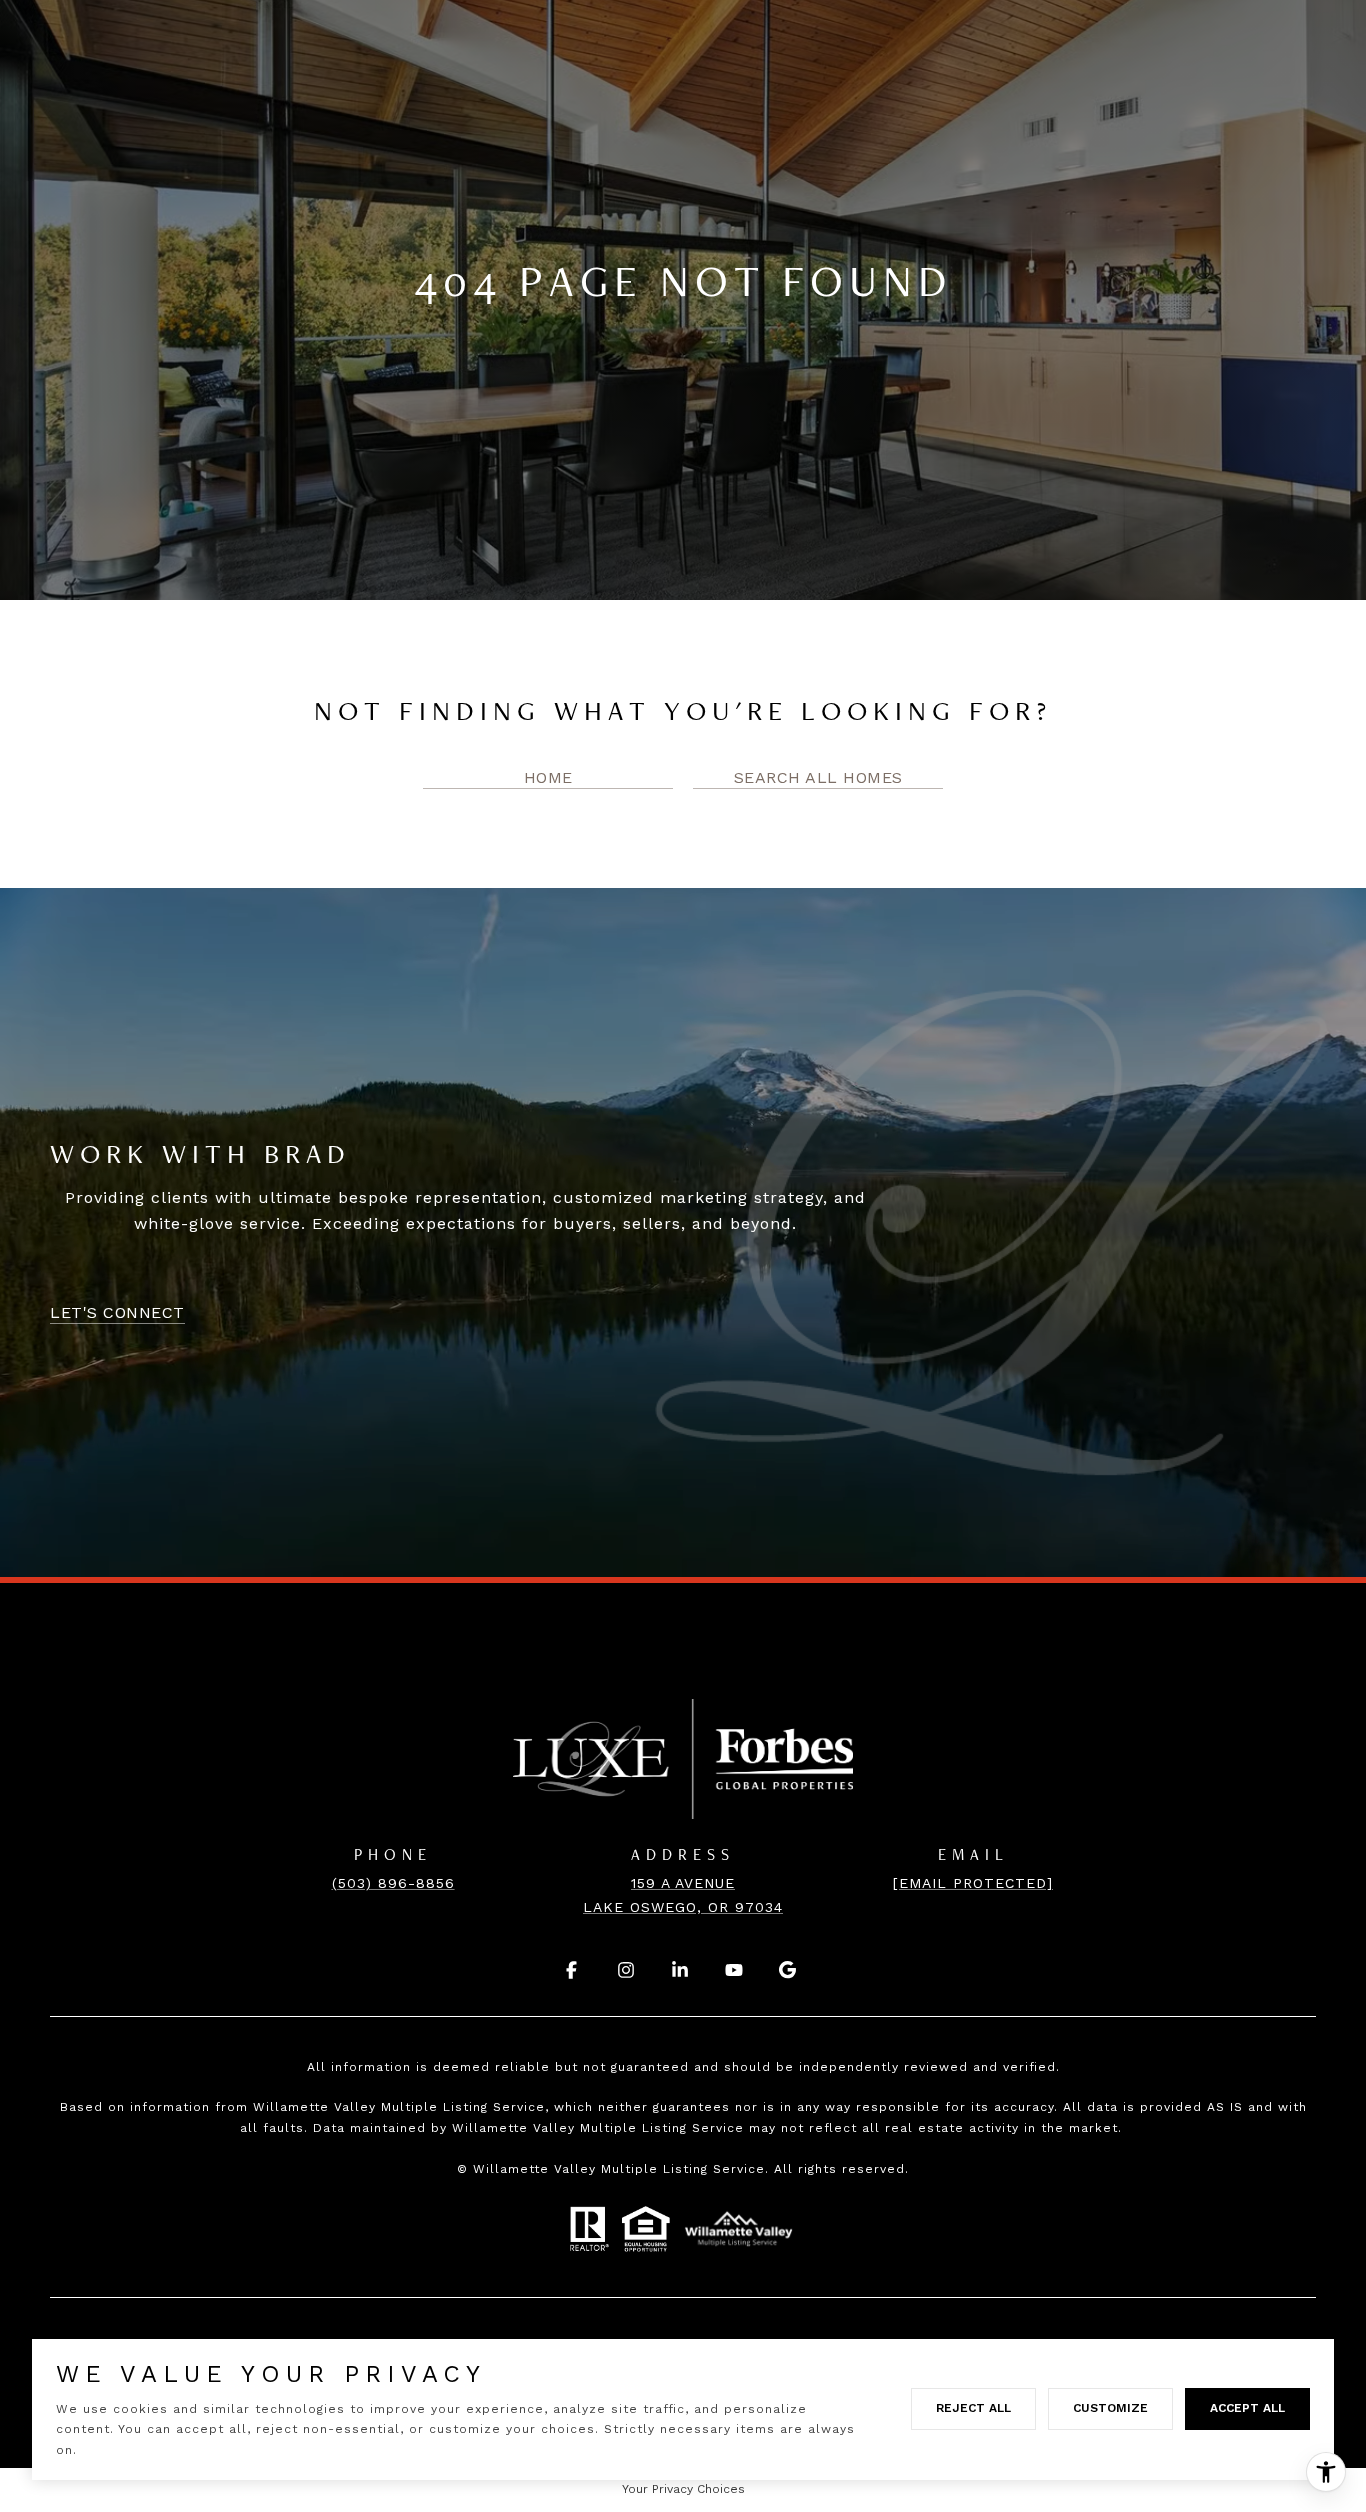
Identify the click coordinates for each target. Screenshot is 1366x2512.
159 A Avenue (683, 1883)
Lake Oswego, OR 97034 (683, 1907)
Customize (1110, 2408)
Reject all (973, 2408)
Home (548, 777)
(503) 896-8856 (393, 1883)
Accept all (1247, 2408)
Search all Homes (818, 777)
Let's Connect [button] (117, 1312)
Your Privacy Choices (683, 2489)
